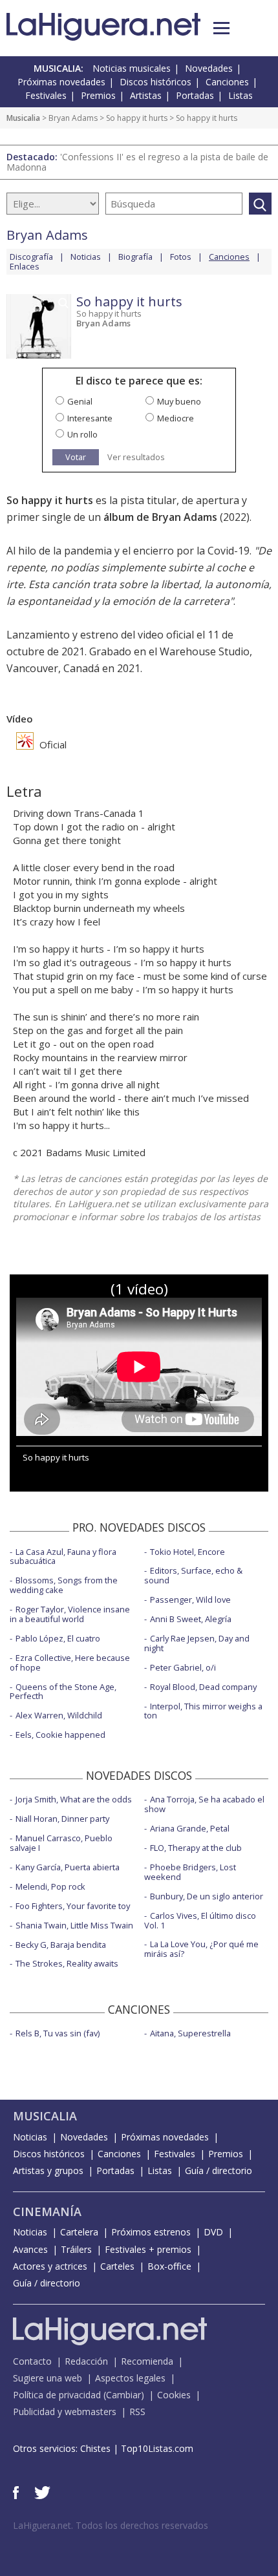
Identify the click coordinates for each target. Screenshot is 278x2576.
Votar (76, 457)
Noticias (86, 257)
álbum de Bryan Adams (160, 517)
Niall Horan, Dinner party (62, 1819)
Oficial (52, 744)
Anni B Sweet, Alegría (191, 1619)
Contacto (32, 2361)
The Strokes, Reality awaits (67, 1963)
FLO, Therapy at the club (196, 1848)
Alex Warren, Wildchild (59, 1715)
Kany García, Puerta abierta (68, 1867)
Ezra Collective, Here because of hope (70, 1663)
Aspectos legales (130, 2378)
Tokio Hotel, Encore (187, 1552)
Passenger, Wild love (190, 1599)
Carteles (117, 2266)
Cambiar (123, 2395)
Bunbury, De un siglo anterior (207, 1896)
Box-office (169, 2266)
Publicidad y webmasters (65, 2412)
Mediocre (176, 418)
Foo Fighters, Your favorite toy (73, 1906)
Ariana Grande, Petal (190, 1828)
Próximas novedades (61, 82)
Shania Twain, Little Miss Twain (74, 1925)
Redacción (86, 2361)
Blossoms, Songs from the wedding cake (64, 1585)
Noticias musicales (132, 68)
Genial (80, 401)
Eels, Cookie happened (60, 1735)
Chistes (95, 2448)
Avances (30, 2249)
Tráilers (76, 2249)
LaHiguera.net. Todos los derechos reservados (111, 2525)
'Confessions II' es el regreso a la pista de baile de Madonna (137, 162)
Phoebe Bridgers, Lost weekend (190, 1872)
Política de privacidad (57, 2395)
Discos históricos (155, 82)
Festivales (46, 95)
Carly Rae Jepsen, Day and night (197, 1643)
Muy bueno (179, 401)
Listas (241, 95)
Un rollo (82, 434)
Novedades (209, 68)
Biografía (135, 257)
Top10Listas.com (157, 2448)
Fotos (181, 257)
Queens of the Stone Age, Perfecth (63, 1692)
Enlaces (25, 266)
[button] (221, 28)
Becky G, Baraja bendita (61, 1945)
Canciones (227, 82)
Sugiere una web (48, 2378)
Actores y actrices (50, 2266)
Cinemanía (47, 2212)
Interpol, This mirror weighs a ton (203, 1711)
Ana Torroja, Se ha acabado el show (204, 1804)
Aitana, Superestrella (190, 2033)
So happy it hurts (137, 118)
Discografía (31, 257)
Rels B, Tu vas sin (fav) (58, 2033)
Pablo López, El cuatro (58, 1638)
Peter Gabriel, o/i (183, 1667)
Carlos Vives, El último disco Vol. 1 (200, 1920)
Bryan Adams (73, 118)
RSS (137, 2412)
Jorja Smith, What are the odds (74, 1799)
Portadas (195, 95)
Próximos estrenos (151, 2232)
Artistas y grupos (48, 2170)
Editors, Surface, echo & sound (193, 1575)
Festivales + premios (148, 2249)
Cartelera (79, 2232)
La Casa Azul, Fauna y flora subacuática (63, 1557)
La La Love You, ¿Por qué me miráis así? (201, 1949)
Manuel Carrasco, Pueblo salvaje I (61, 1843)
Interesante (90, 418)
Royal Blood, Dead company (203, 1687)
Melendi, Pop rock (50, 1886)
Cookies (174, 2395)
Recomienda (147, 2361)
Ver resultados (136, 457)
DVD (213, 2232)
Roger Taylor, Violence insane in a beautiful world (70, 1614)
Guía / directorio (219, 2170)
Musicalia (23, 118)
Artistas (146, 95)
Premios (98, 95)
